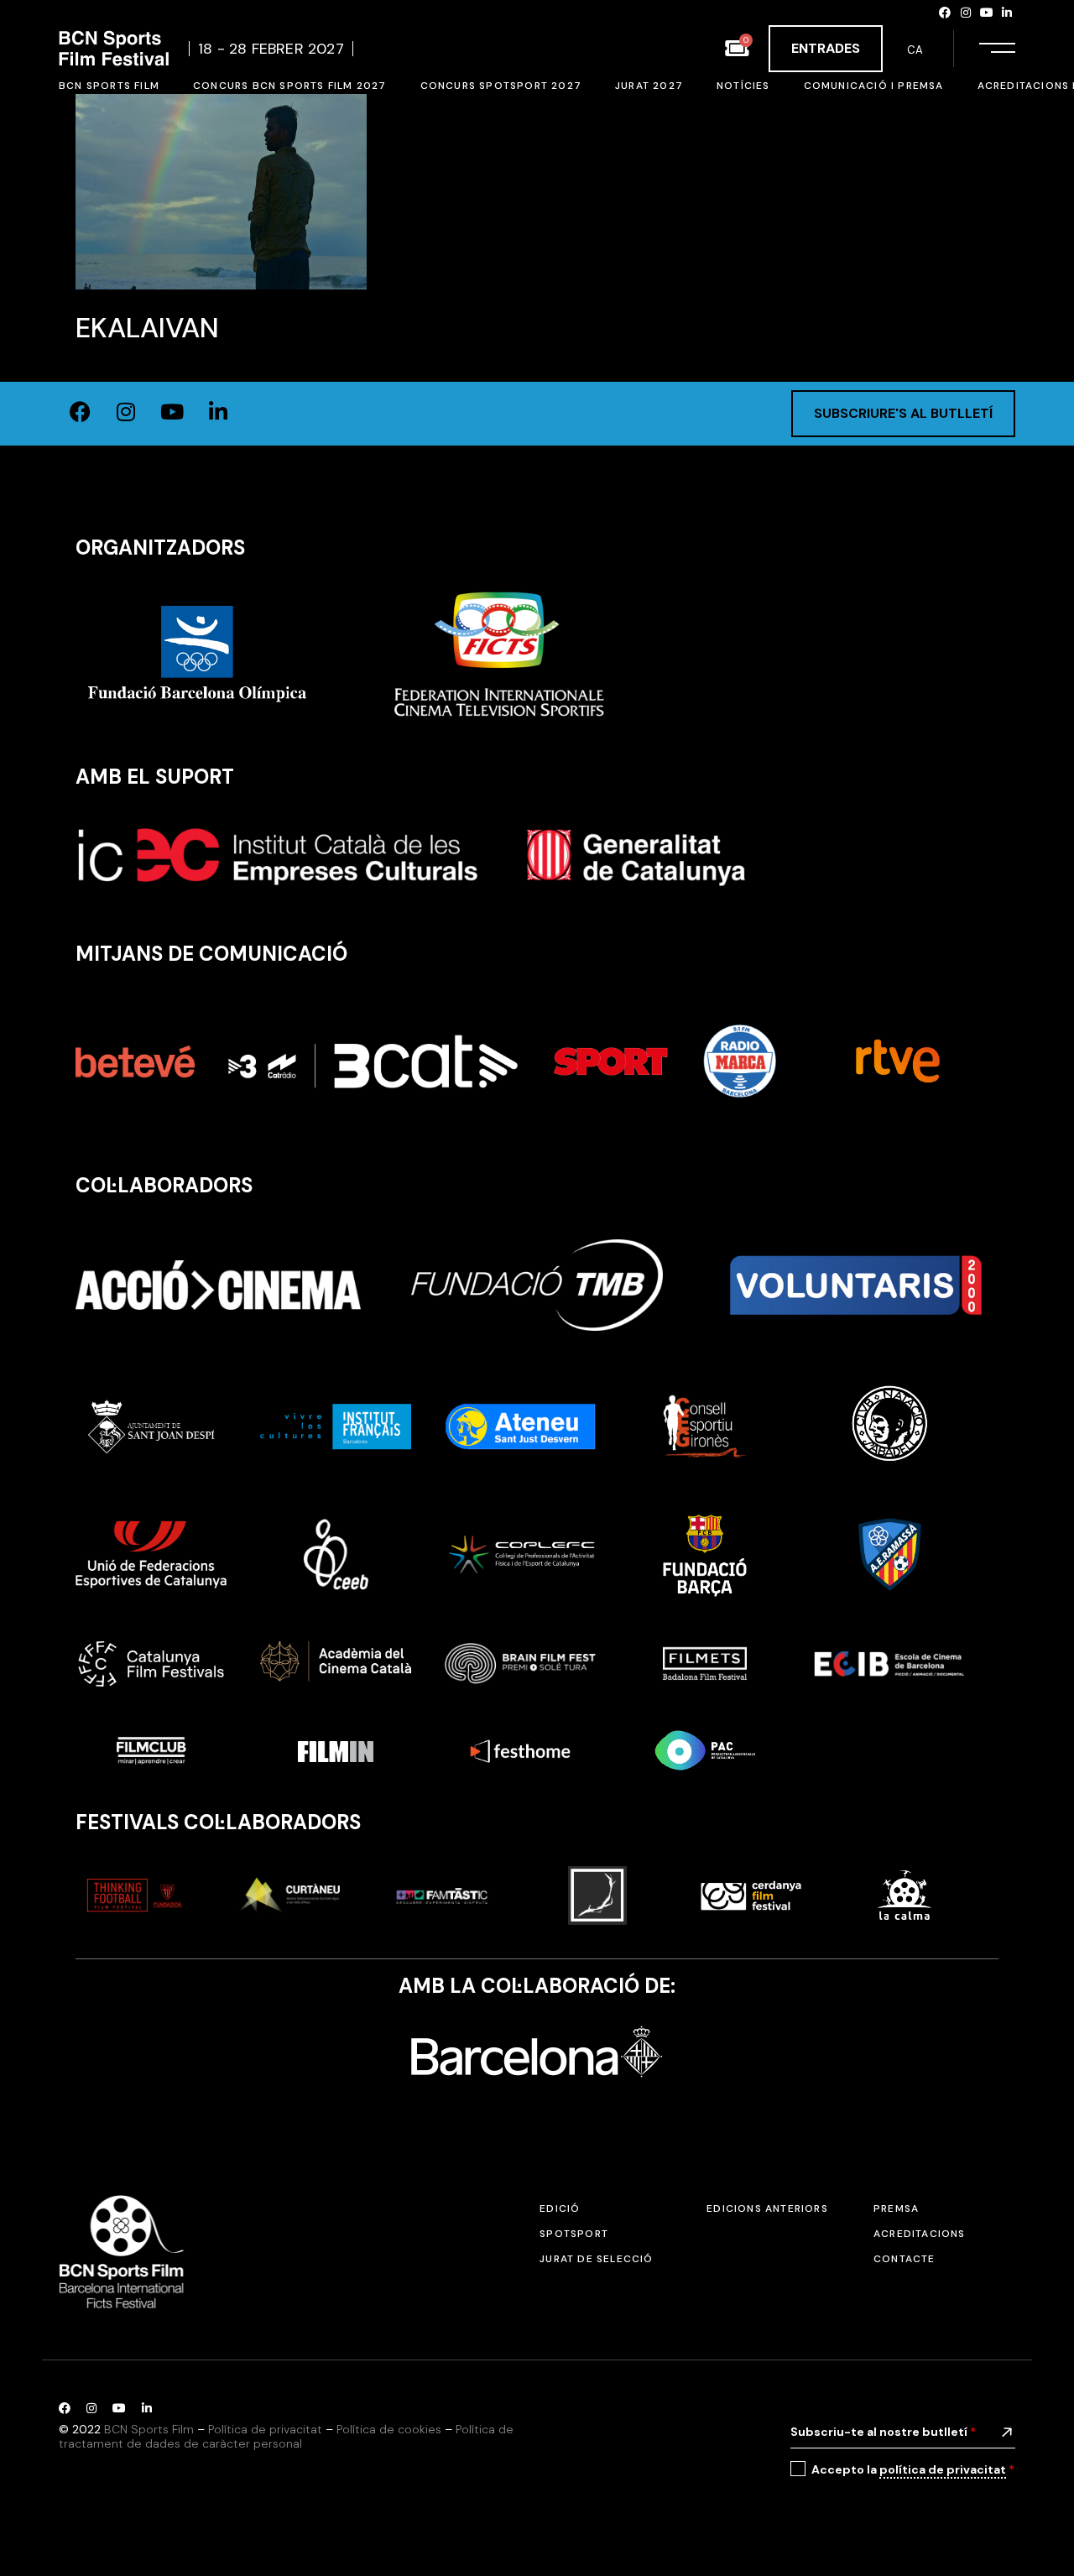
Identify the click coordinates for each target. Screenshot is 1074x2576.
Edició (560, 2208)
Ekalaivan (147, 328)
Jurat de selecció (596, 2259)
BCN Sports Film (149, 2429)
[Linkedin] (1007, 13)
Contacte (905, 2259)
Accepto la (913, 2469)
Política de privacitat (265, 2429)
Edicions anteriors (767, 2208)
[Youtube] (987, 13)
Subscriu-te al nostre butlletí (883, 2432)
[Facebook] (946, 13)
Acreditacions (920, 2234)
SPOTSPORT (574, 2234)
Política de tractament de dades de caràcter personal (286, 2436)
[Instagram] (966, 13)
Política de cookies (389, 2429)
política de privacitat (943, 2469)
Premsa (896, 2208)
